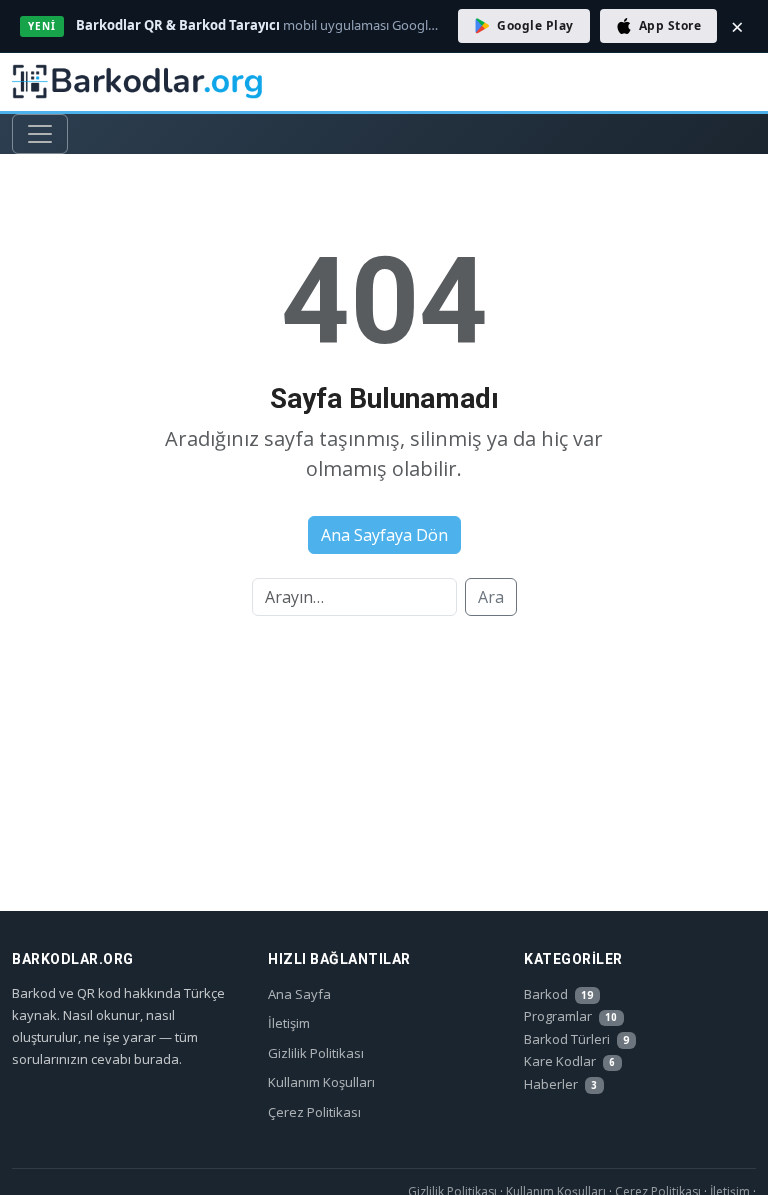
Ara (491, 597)
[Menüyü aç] (40, 134)
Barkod (558, 994)
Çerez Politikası (314, 1112)
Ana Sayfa (299, 994)
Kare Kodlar (569, 1061)
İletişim (289, 1023)
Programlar (570, 1016)
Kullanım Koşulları (321, 1082)
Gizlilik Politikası (316, 1053)
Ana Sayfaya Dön (384, 535)
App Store (670, 25)
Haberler (560, 1084)
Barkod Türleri (576, 1039)
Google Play (535, 25)
